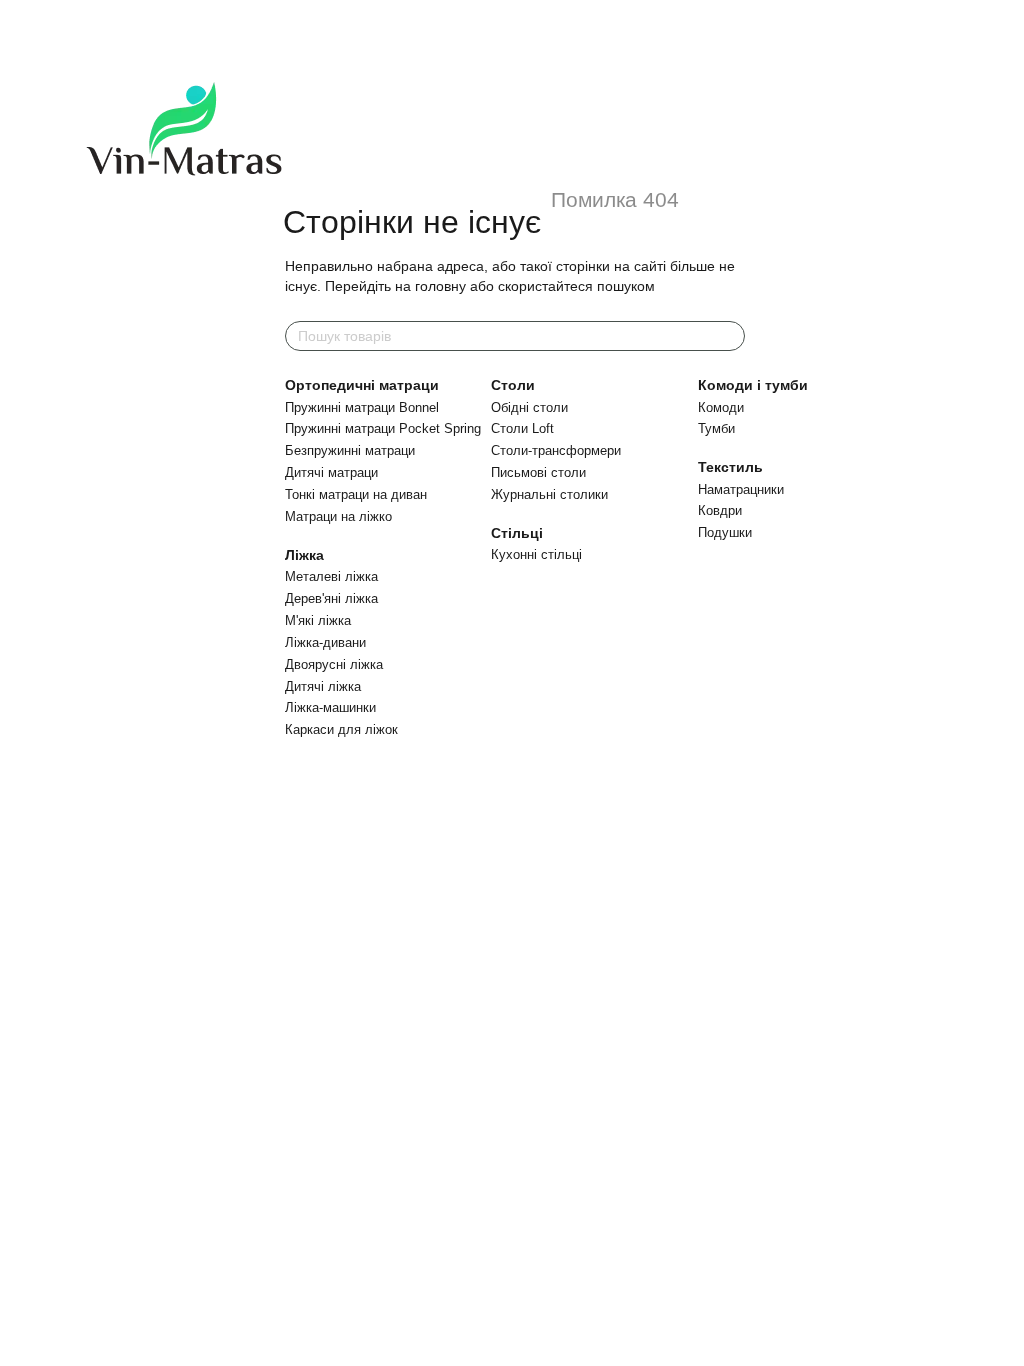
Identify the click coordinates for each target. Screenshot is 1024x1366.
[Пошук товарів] (729, 336)
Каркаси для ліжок (341, 729)
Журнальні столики (549, 494)
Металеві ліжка (331, 576)
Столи (513, 385)
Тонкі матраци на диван (356, 494)
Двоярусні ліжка (334, 664)
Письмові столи (538, 472)
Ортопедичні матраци (362, 385)
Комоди (721, 407)
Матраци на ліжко (338, 516)
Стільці (517, 533)
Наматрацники (741, 489)
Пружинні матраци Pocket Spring (383, 428)
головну (440, 286)
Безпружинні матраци (350, 450)
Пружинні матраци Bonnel (362, 407)
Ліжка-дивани (325, 642)
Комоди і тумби (753, 385)
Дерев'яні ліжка (331, 598)
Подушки (725, 532)
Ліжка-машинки (330, 707)
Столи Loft (522, 428)
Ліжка (304, 555)
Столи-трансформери (556, 450)
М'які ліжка (318, 620)
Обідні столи (529, 407)
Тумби (716, 428)
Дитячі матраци (331, 472)
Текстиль (730, 467)
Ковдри (720, 510)
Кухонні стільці (536, 554)
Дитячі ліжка (323, 686)
